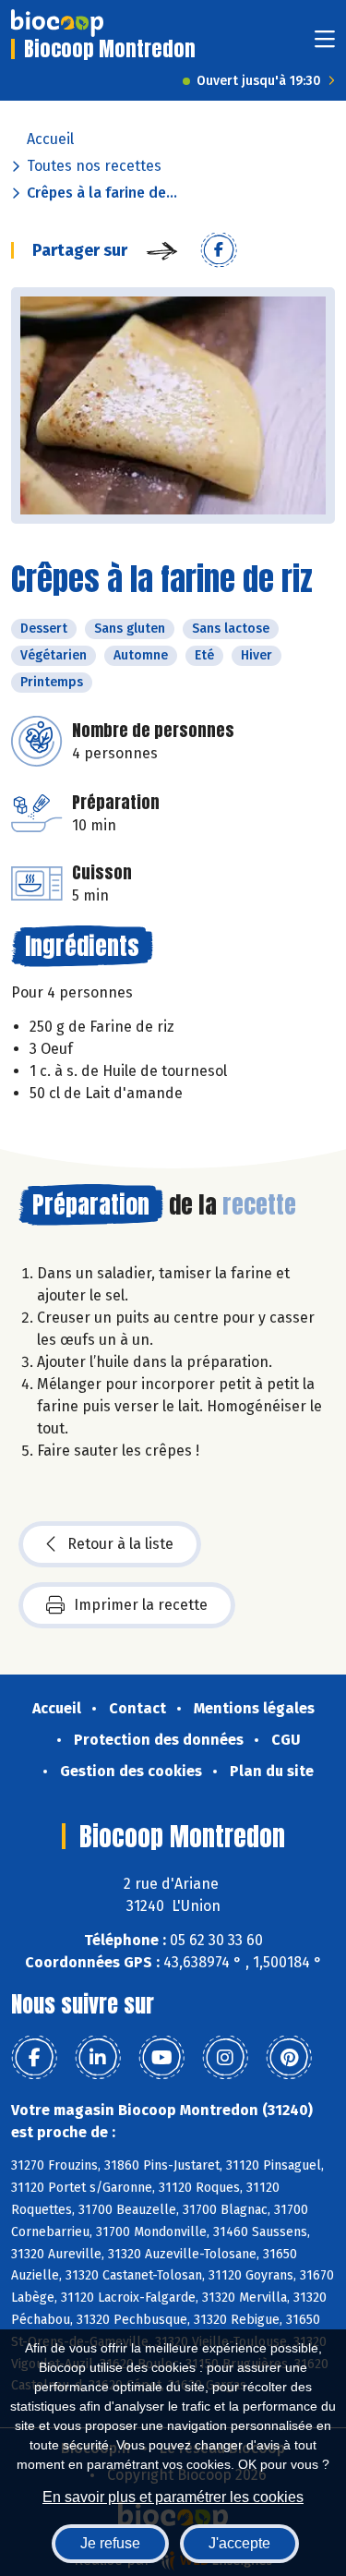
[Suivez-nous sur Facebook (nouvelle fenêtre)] (34, 2058)
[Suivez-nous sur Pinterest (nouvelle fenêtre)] (289, 2058)
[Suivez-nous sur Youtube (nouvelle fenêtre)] (161, 2058)
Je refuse (110, 2543)
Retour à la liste (120, 1544)
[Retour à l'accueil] (57, 23)
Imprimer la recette (141, 1605)
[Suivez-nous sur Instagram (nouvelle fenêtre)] (225, 2058)
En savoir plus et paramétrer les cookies (173, 2497)
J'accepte (239, 2543)
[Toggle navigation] (325, 45)
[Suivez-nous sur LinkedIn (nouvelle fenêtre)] (98, 2058)
